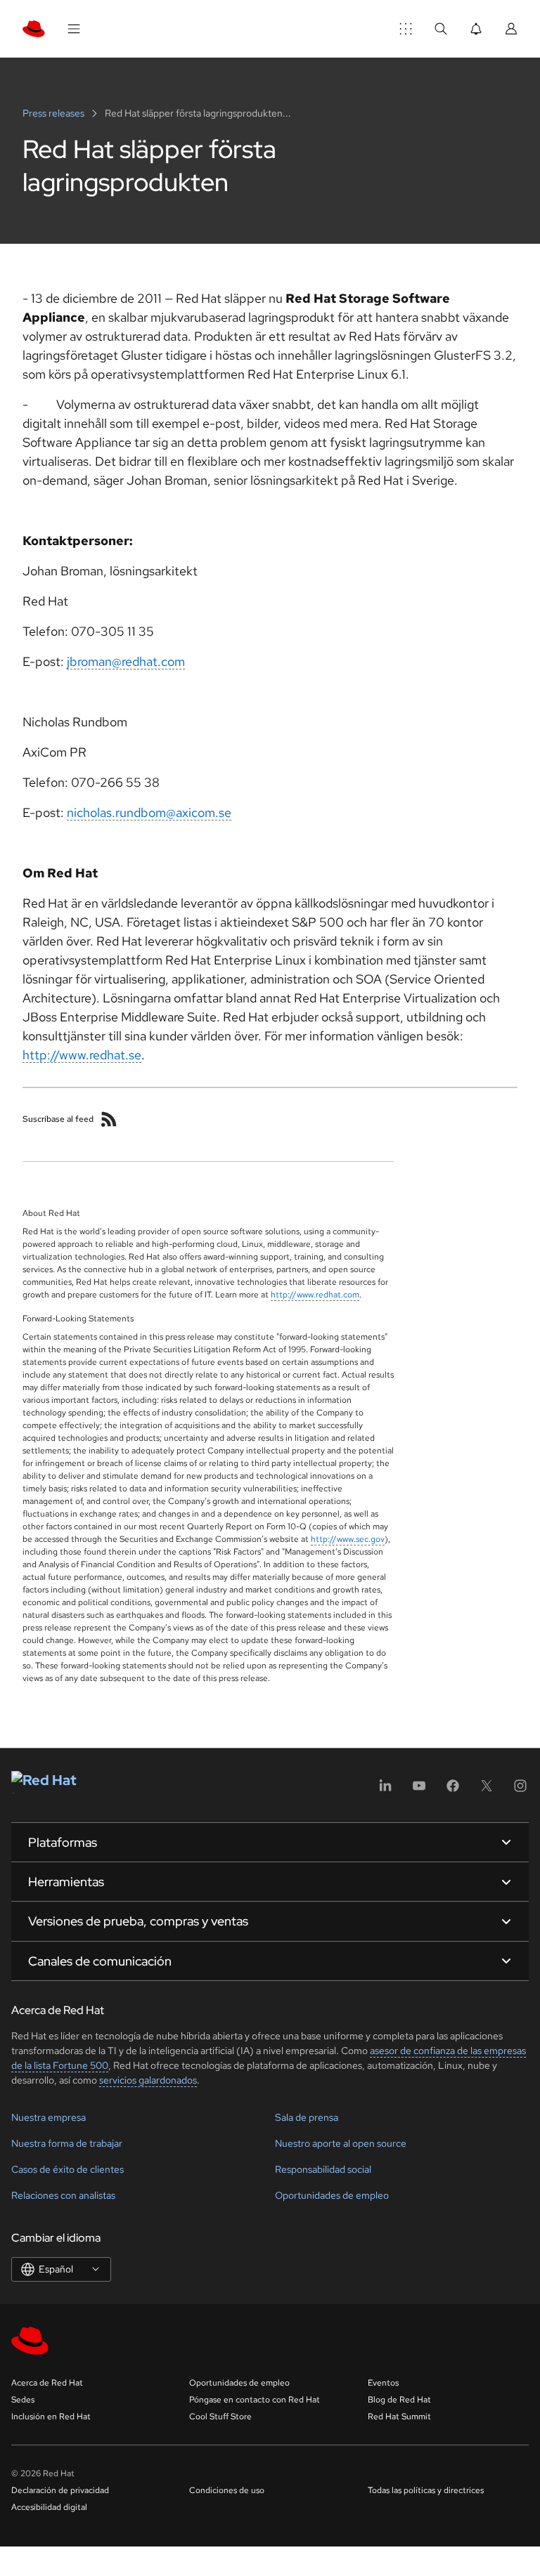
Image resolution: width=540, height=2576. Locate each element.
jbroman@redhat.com (126, 661)
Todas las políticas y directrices (426, 2490)
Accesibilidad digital (49, 2507)
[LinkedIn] (385, 1790)
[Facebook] (453, 1790)
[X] (487, 1790)
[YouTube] (419, 1790)
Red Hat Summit (399, 2417)
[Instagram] (520, 1790)
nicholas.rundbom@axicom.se (149, 812)
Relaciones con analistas (63, 2195)
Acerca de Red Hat (47, 2383)
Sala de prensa (307, 2117)
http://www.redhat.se (82, 1055)
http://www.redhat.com (315, 1295)
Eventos (383, 2383)
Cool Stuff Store (220, 2417)
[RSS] (109, 1119)
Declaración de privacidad (60, 2490)
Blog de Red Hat (399, 2400)
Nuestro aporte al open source (341, 2143)
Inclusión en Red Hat (51, 2417)
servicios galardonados (148, 2080)
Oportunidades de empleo (332, 2195)
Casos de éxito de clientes (67, 2169)
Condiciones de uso (227, 2490)
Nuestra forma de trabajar (67, 2143)
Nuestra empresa (49, 2117)
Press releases (54, 113)
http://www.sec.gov (348, 1539)
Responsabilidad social (323, 2169)
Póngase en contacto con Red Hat (255, 2400)
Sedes (23, 2400)
